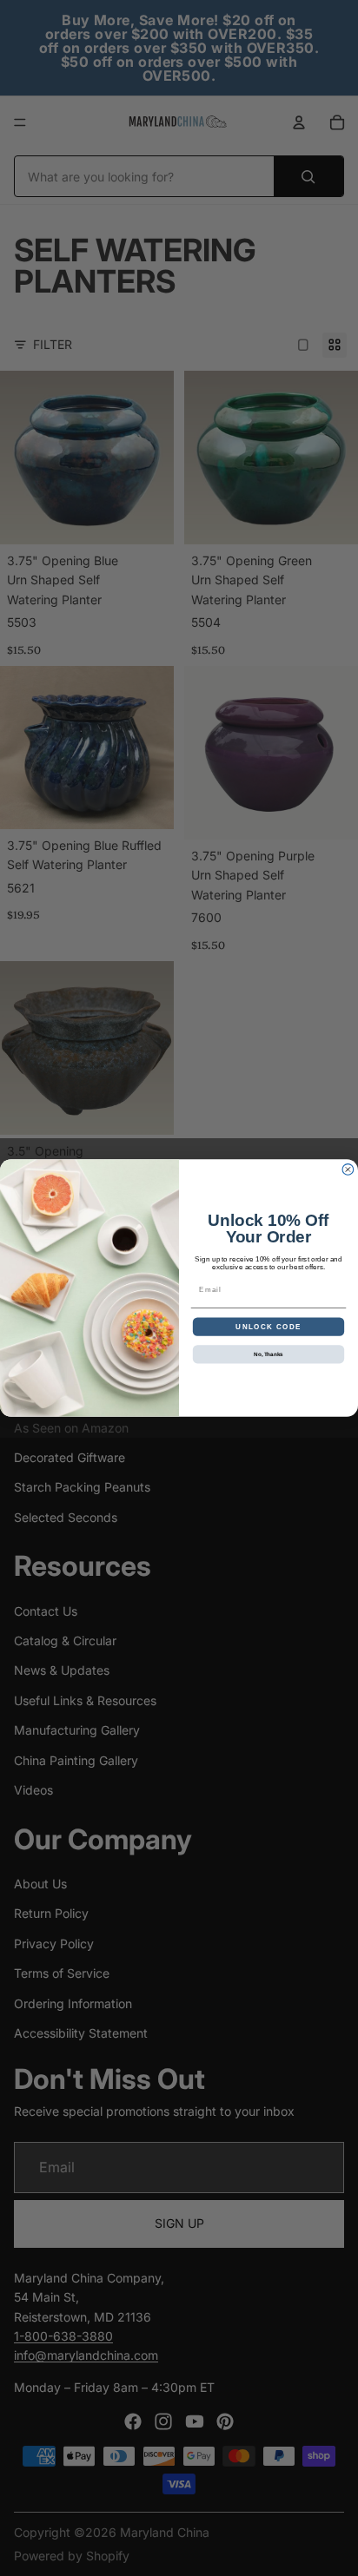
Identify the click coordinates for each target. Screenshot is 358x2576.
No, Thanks (268, 1354)
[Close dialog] (348, 1170)
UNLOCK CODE (268, 1326)
